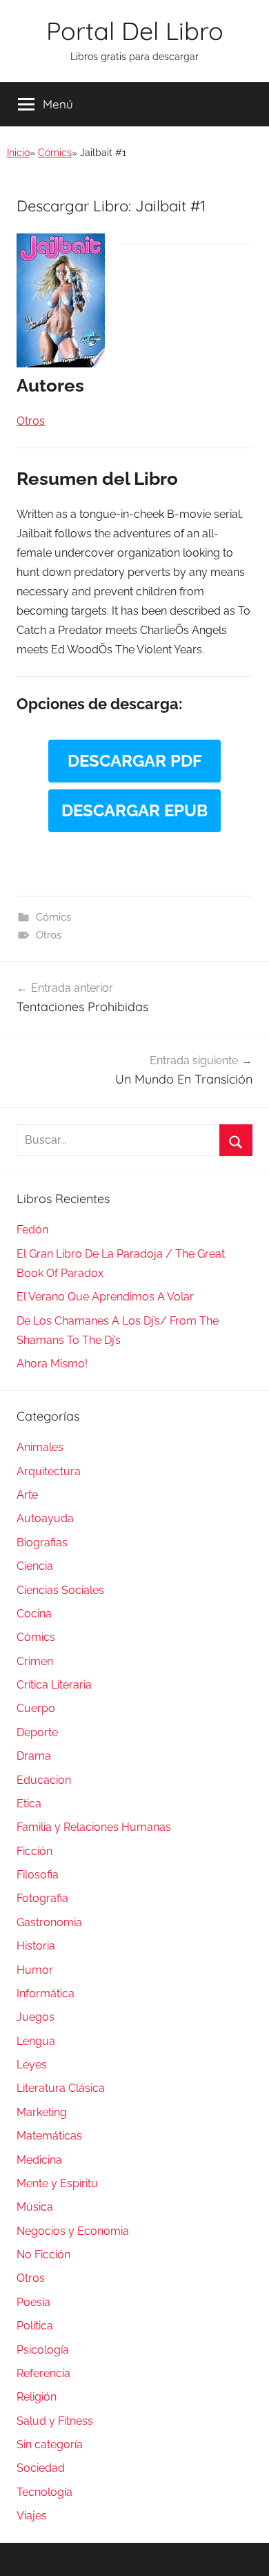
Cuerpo (36, 1708)
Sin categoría (50, 2444)
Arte (27, 1495)
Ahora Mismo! (52, 1364)
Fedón (32, 1230)
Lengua (36, 2041)
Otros (49, 935)
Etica (29, 1804)
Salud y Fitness (55, 2421)
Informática (46, 1993)
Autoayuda (45, 1518)
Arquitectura (49, 1471)
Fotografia (42, 1898)
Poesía (33, 2302)
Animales (40, 1447)
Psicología (43, 2350)
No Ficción (43, 2255)
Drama (34, 1756)
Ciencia (35, 1566)
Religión (37, 2397)
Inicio (18, 153)
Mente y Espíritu (57, 2183)
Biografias (42, 1542)
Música (35, 2207)
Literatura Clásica (61, 2088)
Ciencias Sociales (60, 1590)
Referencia (43, 2373)
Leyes (32, 2065)
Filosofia (38, 1875)
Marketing (42, 2112)
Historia (36, 1946)
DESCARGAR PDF (135, 761)
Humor (35, 1970)
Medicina (39, 2160)
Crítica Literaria (54, 1685)
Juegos (36, 2017)
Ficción (34, 1851)
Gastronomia (49, 1922)
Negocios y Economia (73, 2231)
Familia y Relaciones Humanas (94, 1827)
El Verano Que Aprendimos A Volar (105, 1297)
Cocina (34, 1614)
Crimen (35, 1661)
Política (35, 2326)
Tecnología (44, 2492)
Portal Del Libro (135, 31)
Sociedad (41, 2468)
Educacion (44, 1780)
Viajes (32, 2516)
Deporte (37, 1732)
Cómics (55, 153)
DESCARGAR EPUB (134, 810)
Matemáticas (49, 2136)
